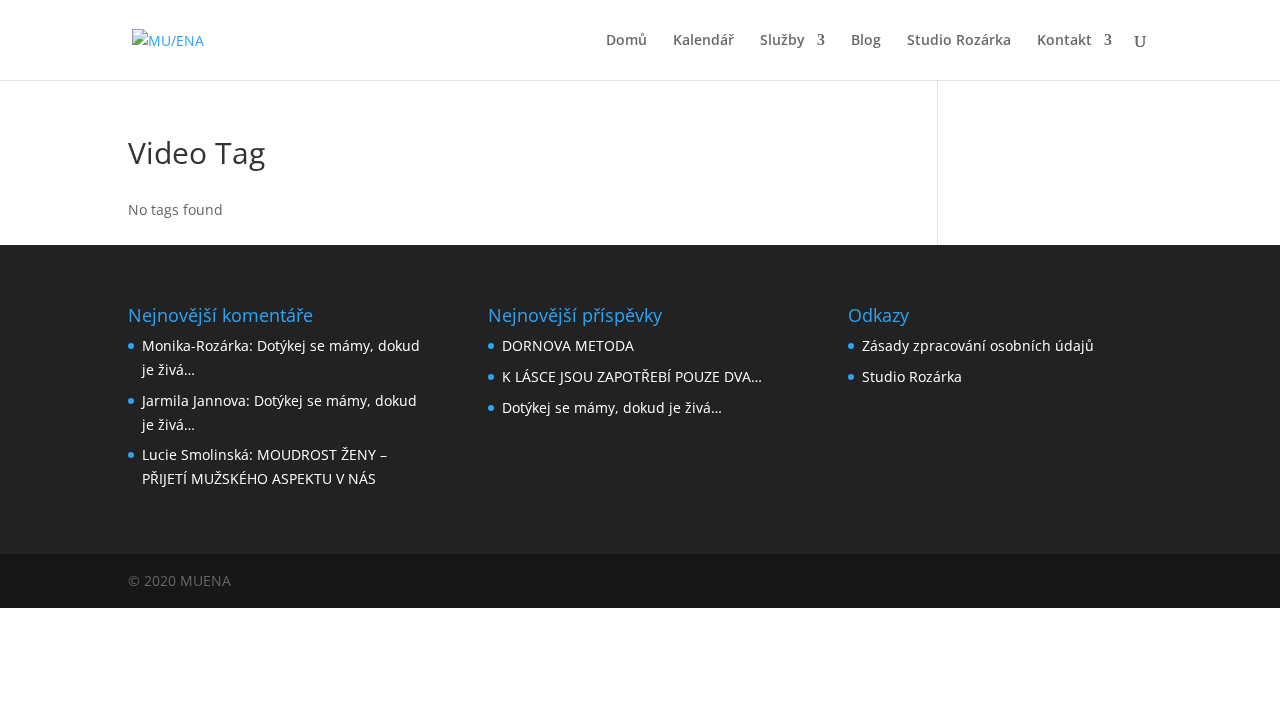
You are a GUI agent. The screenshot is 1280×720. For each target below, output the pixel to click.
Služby (782, 41)
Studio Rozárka (959, 41)
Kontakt (1064, 41)
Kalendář (703, 41)
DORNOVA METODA (568, 345)
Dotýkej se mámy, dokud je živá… (612, 407)
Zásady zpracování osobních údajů (978, 345)
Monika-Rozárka (195, 345)
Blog (866, 41)
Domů (626, 41)
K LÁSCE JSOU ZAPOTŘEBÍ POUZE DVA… (632, 376)
